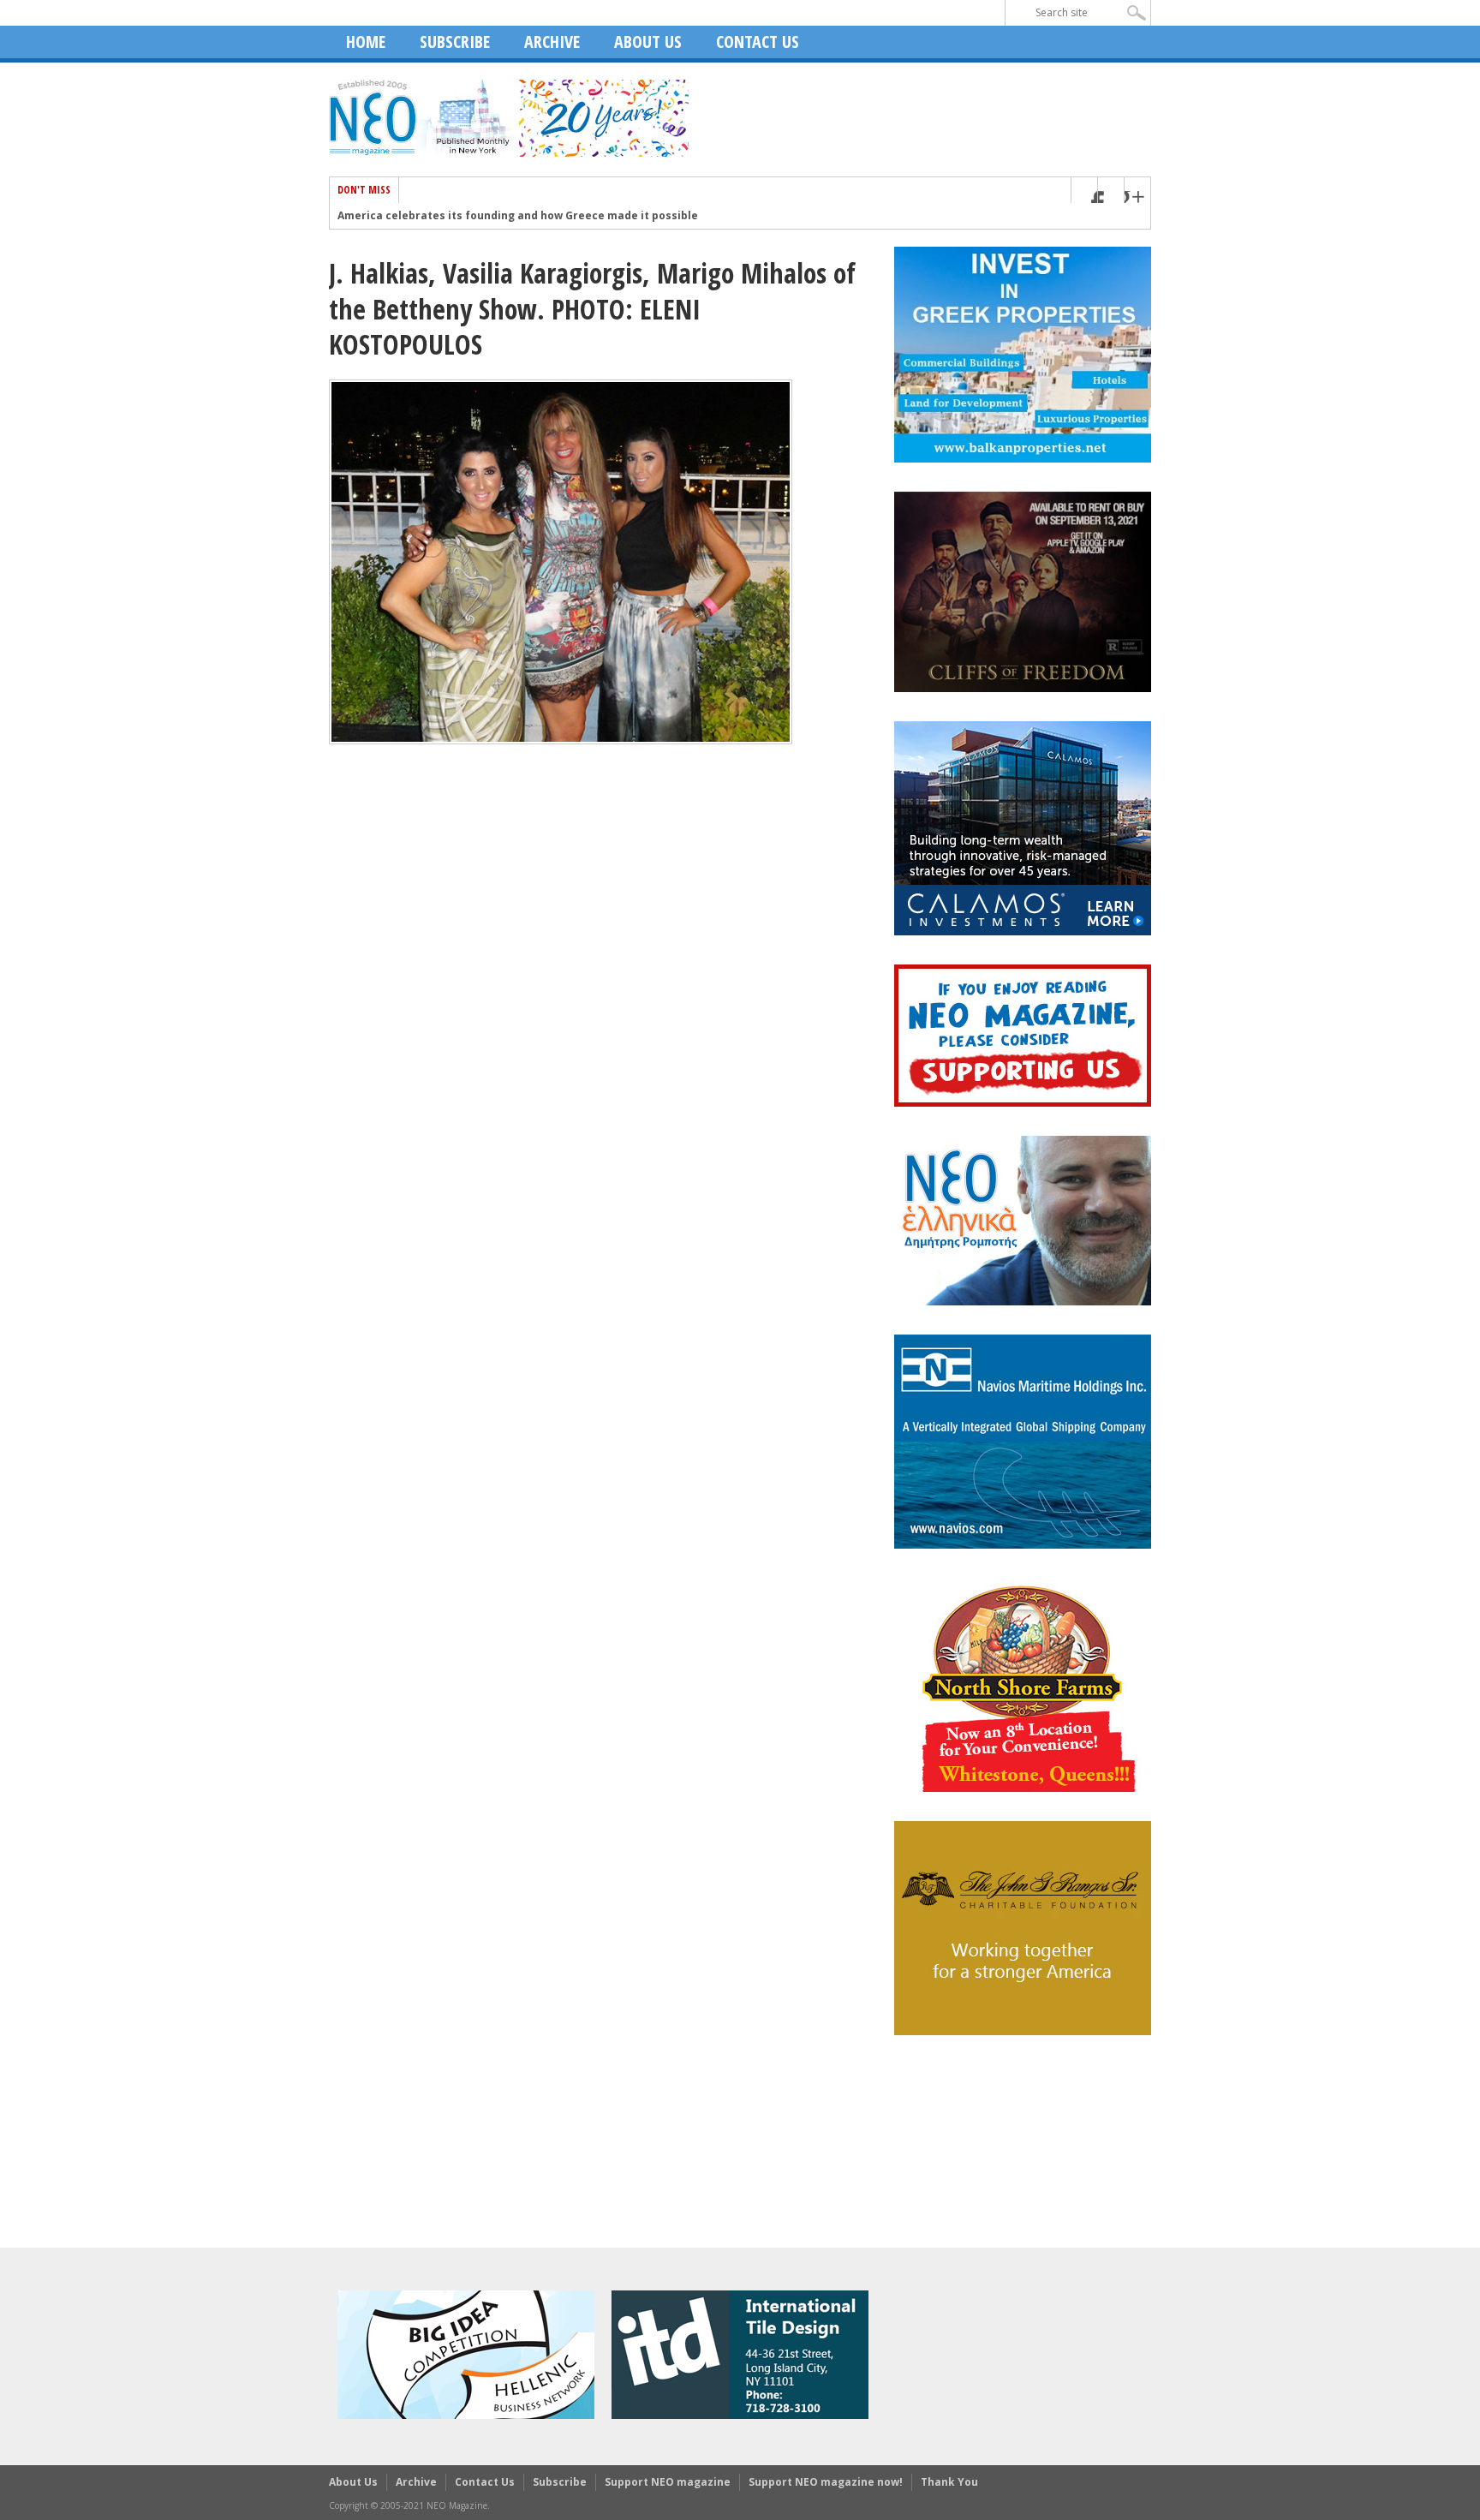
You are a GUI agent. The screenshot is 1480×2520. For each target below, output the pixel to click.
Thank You (949, 2482)
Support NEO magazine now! (826, 2482)
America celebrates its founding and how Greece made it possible (518, 216)
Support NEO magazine (668, 2482)
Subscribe (455, 42)
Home (366, 42)
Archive (552, 42)
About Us (648, 42)
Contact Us (758, 42)
